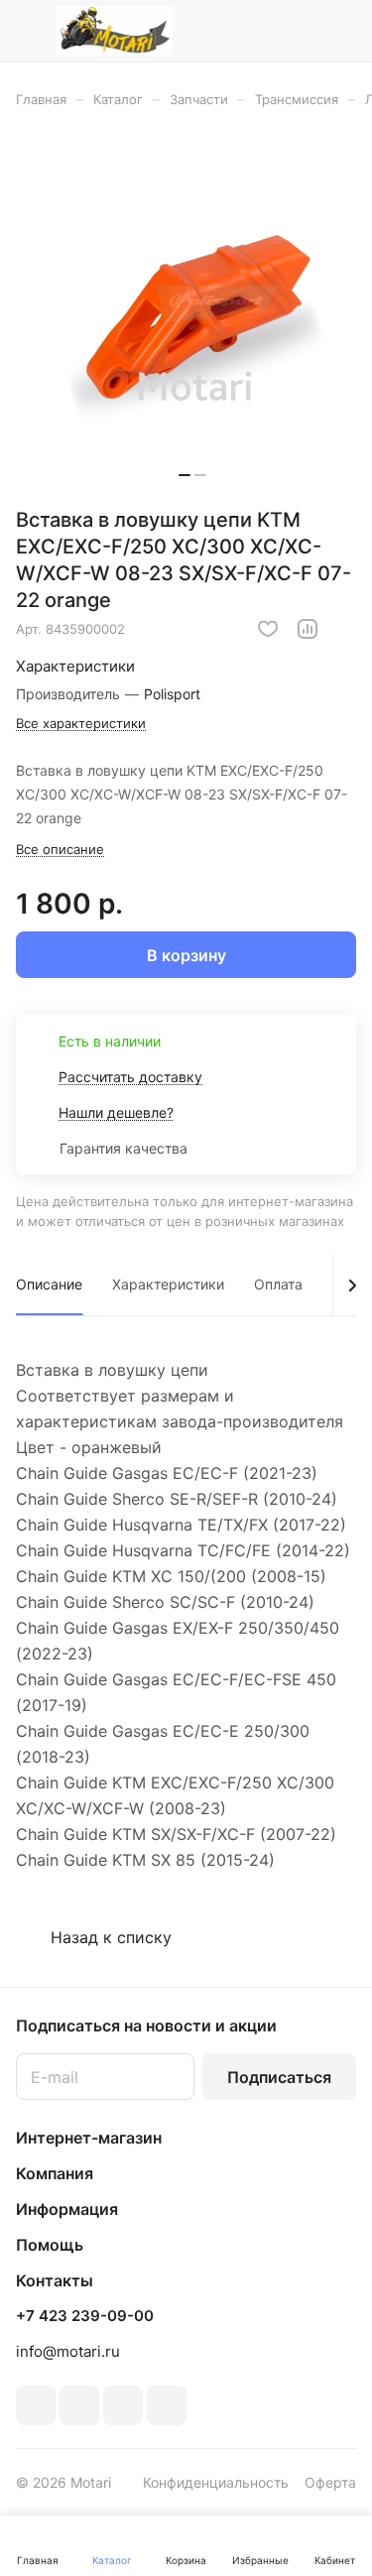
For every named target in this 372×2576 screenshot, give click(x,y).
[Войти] (302, 31)
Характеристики (168, 1284)
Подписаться (279, 2077)
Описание (49, 1284)
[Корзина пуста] (341, 31)
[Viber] (123, 2405)
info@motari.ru (68, 2351)
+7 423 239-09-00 (85, 2316)
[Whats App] (167, 2405)
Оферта (330, 2482)
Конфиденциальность (216, 2482)
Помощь (50, 2245)
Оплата (278, 1284)
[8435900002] (192, 314)
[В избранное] (268, 629)
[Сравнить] (308, 629)
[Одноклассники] (79, 2405)
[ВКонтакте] (36, 2405)
